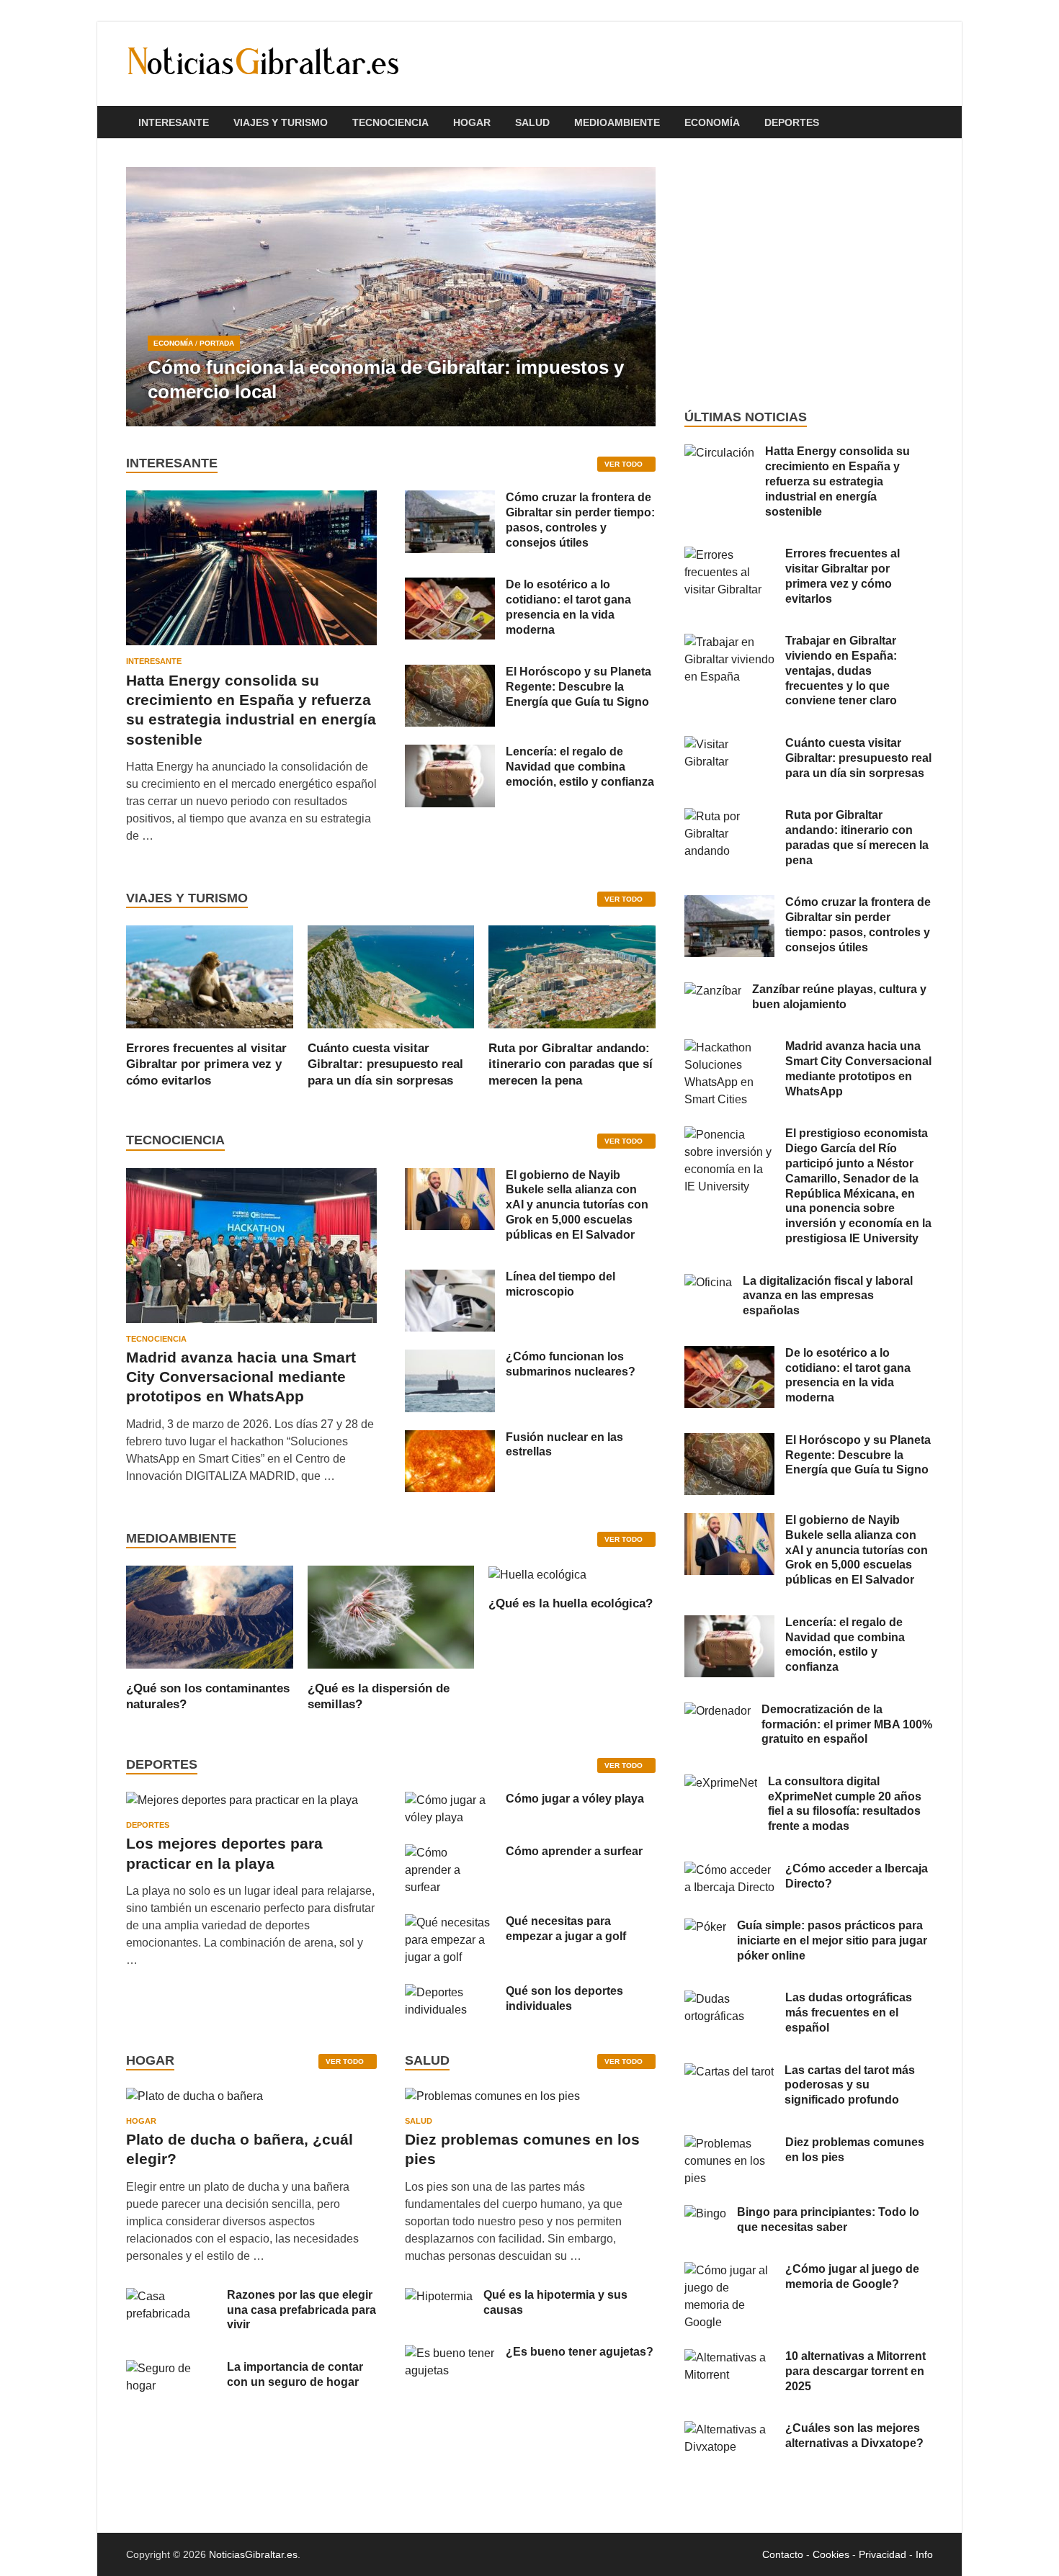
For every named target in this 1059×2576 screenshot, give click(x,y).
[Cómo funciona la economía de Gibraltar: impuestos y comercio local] (391, 297)
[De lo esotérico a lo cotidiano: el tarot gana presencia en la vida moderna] (450, 586)
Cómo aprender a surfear (574, 1851)
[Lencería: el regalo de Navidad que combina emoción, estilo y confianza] (450, 753)
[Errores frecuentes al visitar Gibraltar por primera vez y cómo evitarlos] (210, 976)
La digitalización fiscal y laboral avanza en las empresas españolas (828, 1296)
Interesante (174, 122)
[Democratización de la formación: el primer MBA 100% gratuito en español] (718, 1711)
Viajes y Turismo (281, 122)
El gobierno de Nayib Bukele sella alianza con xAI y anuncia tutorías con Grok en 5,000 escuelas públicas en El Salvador (577, 1205)
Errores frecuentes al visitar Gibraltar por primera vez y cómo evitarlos (206, 1064)
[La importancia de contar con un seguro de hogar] (171, 2368)
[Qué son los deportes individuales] (450, 1992)
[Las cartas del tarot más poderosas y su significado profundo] (729, 2072)
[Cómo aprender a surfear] (450, 1853)
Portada (217, 343)
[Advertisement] (809, 274)
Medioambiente (617, 122)
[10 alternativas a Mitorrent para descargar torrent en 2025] (729, 2357)
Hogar (472, 122)
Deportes (792, 122)
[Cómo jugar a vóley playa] (450, 1800)
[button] (633, 297)
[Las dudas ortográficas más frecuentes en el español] (729, 1999)
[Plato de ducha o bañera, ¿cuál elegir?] (195, 2101)
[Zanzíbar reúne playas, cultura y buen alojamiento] (713, 991)
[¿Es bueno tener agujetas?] (450, 2353)
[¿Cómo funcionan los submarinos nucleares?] (450, 1358)
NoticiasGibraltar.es (253, 2554)
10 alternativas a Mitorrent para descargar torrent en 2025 (855, 2371)
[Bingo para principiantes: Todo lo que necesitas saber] (705, 2213)
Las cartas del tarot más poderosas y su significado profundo (850, 2085)
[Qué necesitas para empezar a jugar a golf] (450, 1922)
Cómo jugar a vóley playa (575, 1799)
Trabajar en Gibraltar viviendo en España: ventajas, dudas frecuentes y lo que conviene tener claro (841, 670)
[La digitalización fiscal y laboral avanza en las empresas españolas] (708, 1282)
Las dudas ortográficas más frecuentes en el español (849, 2012)
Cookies (831, 2554)
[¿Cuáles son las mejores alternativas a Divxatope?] (729, 2429)
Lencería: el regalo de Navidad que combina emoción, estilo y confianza (580, 767)
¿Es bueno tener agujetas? (580, 2352)
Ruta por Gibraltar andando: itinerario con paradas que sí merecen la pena (571, 1064)
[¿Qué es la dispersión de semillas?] (391, 1616)
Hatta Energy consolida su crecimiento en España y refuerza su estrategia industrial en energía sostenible (837, 481)
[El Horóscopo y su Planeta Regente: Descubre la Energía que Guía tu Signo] (450, 673)
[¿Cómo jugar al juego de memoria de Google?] (729, 2270)
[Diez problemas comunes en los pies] (492, 2101)
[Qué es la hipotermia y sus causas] (439, 2296)
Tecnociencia (390, 122)
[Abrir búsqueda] (926, 123)
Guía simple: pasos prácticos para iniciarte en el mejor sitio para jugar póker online (832, 1940)
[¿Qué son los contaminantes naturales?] (210, 1616)
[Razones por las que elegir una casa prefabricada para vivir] (171, 2296)
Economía (712, 122)
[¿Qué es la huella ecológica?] (537, 1574)
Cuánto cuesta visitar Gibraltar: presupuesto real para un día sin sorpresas (385, 1064)
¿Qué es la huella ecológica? (571, 1603)
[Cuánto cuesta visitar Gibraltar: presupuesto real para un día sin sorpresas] (391, 976)
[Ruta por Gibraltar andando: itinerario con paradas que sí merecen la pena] (572, 976)
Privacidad (882, 2554)
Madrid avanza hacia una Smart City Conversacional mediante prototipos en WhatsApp (241, 1377)
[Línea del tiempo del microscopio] (450, 1278)
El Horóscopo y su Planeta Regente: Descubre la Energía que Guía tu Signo (578, 687)
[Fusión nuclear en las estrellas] (450, 1439)
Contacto (783, 2554)
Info (924, 2554)
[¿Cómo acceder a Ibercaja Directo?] (729, 1870)
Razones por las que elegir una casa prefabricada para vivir (301, 2310)
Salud (532, 122)
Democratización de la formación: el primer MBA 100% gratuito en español (847, 1724)
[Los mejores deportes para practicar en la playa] (242, 1800)
